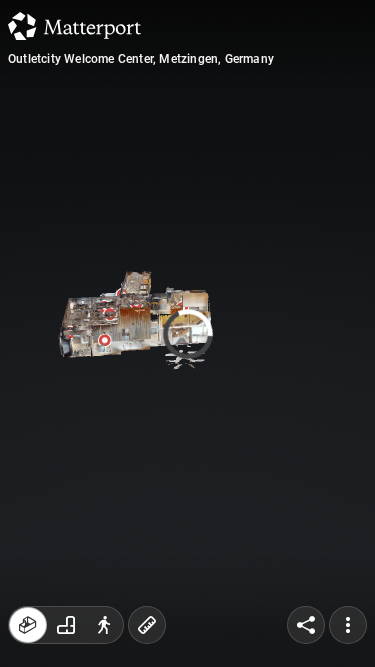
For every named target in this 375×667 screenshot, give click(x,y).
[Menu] (348, 625)
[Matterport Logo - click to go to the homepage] (74, 26)
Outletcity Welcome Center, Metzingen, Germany (141, 59)
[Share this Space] (306, 625)
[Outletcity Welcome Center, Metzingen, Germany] (187, 333)
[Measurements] (147, 625)
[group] (66, 625)
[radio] (28, 625)
